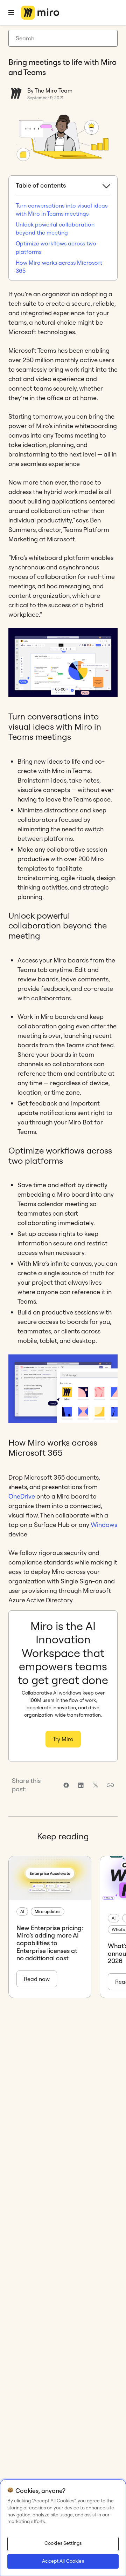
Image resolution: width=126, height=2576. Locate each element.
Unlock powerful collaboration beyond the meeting (55, 228)
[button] (110, 1785)
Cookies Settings (63, 2543)
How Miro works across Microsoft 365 (59, 267)
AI (22, 1911)
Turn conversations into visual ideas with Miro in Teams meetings (62, 209)
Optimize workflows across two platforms (56, 247)
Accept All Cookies (63, 2561)
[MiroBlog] (40, 13)
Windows (104, 1525)
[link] (66, 1785)
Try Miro (63, 1739)
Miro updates (48, 1911)
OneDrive (22, 1496)
